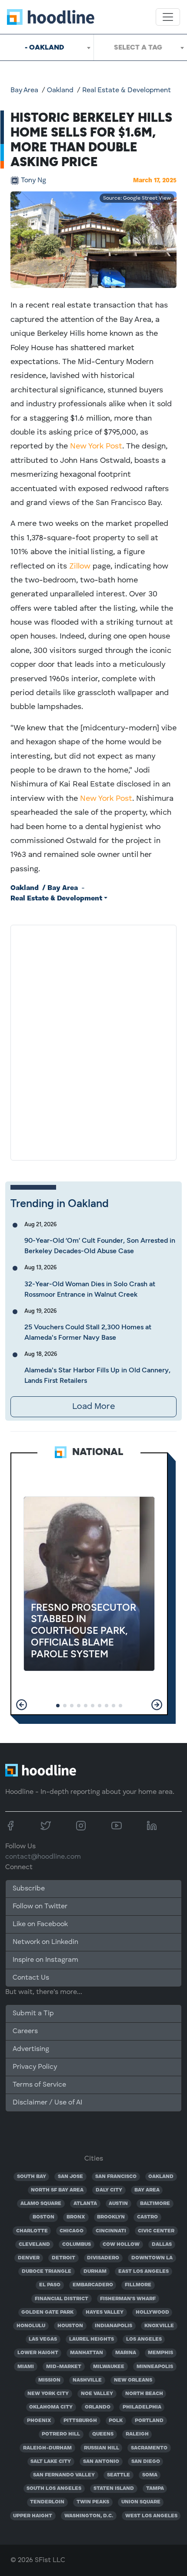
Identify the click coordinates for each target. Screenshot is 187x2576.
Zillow (80, 566)
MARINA (126, 2353)
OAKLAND (161, 2177)
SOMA (150, 2475)
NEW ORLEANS (133, 2380)
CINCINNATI (111, 2231)
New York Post (96, 446)
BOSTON (43, 2217)
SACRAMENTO (149, 2448)
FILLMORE (138, 2285)
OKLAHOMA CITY (51, 2407)
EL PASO (50, 2285)
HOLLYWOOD (152, 2312)
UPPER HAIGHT (33, 2516)
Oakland (60, 90)
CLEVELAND (34, 2245)
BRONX (76, 2217)
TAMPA (155, 2489)
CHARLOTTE (32, 2231)
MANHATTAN (87, 2353)
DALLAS (162, 2245)
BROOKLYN (111, 2217)
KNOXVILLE (159, 2326)
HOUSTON (70, 2326)
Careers (25, 2031)
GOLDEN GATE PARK (47, 2312)
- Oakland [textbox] (44, 47)
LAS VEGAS (43, 2339)
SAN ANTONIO (101, 2462)
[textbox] (140, 47)
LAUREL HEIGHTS (92, 2339)
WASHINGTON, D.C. (89, 2516)
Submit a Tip (33, 2014)
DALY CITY (109, 2190)
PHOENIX (39, 2421)
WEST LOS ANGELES (151, 2516)
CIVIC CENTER (156, 2231)
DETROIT (63, 2258)
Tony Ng (33, 181)
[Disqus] (93, 1041)
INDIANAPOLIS (114, 2326)
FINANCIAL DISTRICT (62, 2299)
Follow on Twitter (40, 1907)
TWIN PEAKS (93, 2502)
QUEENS (103, 2434)
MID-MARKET (64, 2367)
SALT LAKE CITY (51, 2462)
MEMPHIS (160, 2353)
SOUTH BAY (32, 2177)
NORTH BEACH (144, 2394)
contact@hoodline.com (43, 1857)
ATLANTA (85, 2204)
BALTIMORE (155, 2204)
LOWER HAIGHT (38, 2353)
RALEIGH (137, 2434)
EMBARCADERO (93, 2285)
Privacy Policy (35, 2067)
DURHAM (95, 2272)
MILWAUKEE (109, 2367)
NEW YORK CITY (48, 2394)
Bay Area (24, 90)
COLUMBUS (77, 2245)
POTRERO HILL (61, 2434)
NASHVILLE (87, 2380)
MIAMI (26, 2367)
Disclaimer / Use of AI (47, 2103)
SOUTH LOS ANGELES (54, 2489)
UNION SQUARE (141, 2502)
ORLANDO (98, 2407)
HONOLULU (31, 2326)
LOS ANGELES (144, 2339)
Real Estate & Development (127, 90)
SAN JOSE (70, 2177)
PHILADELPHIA (142, 2407)
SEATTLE (119, 2475)
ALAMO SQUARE (41, 2204)
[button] (22, 1705)
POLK (116, 2421)
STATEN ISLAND (114, 2489)
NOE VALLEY (97, 2394)
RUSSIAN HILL (102, 2448)
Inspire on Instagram (45, 1960)
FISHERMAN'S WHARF (128, 2299)
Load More (93, 1407)
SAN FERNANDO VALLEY (64, 2475)
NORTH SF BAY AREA (57, 2190)
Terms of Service (39, 2085)
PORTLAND (149, 2421)
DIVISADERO (103, 2258)
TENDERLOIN (47, 2502)
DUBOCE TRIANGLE (47, 2272)
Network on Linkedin (45, 1942)
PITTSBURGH (80, 2421)
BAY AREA (147, 2190)
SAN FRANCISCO (116, 2177)
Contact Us (31, 1978)
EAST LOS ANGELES (144, 2272)
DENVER (29, 2258)
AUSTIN (118, 2204)
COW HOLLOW (121, 2245)
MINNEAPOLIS (155, 2367)
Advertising (31, 2049)
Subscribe (29, 1889)
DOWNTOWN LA (152, 2258)
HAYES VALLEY (105, 2312)
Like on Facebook (40, 1924)
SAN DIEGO (146, 2462)
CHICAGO (72, 2231)
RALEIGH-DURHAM (47, 2448)
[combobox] (47, 47)
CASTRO (147, 2217)
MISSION (49, 2380)
